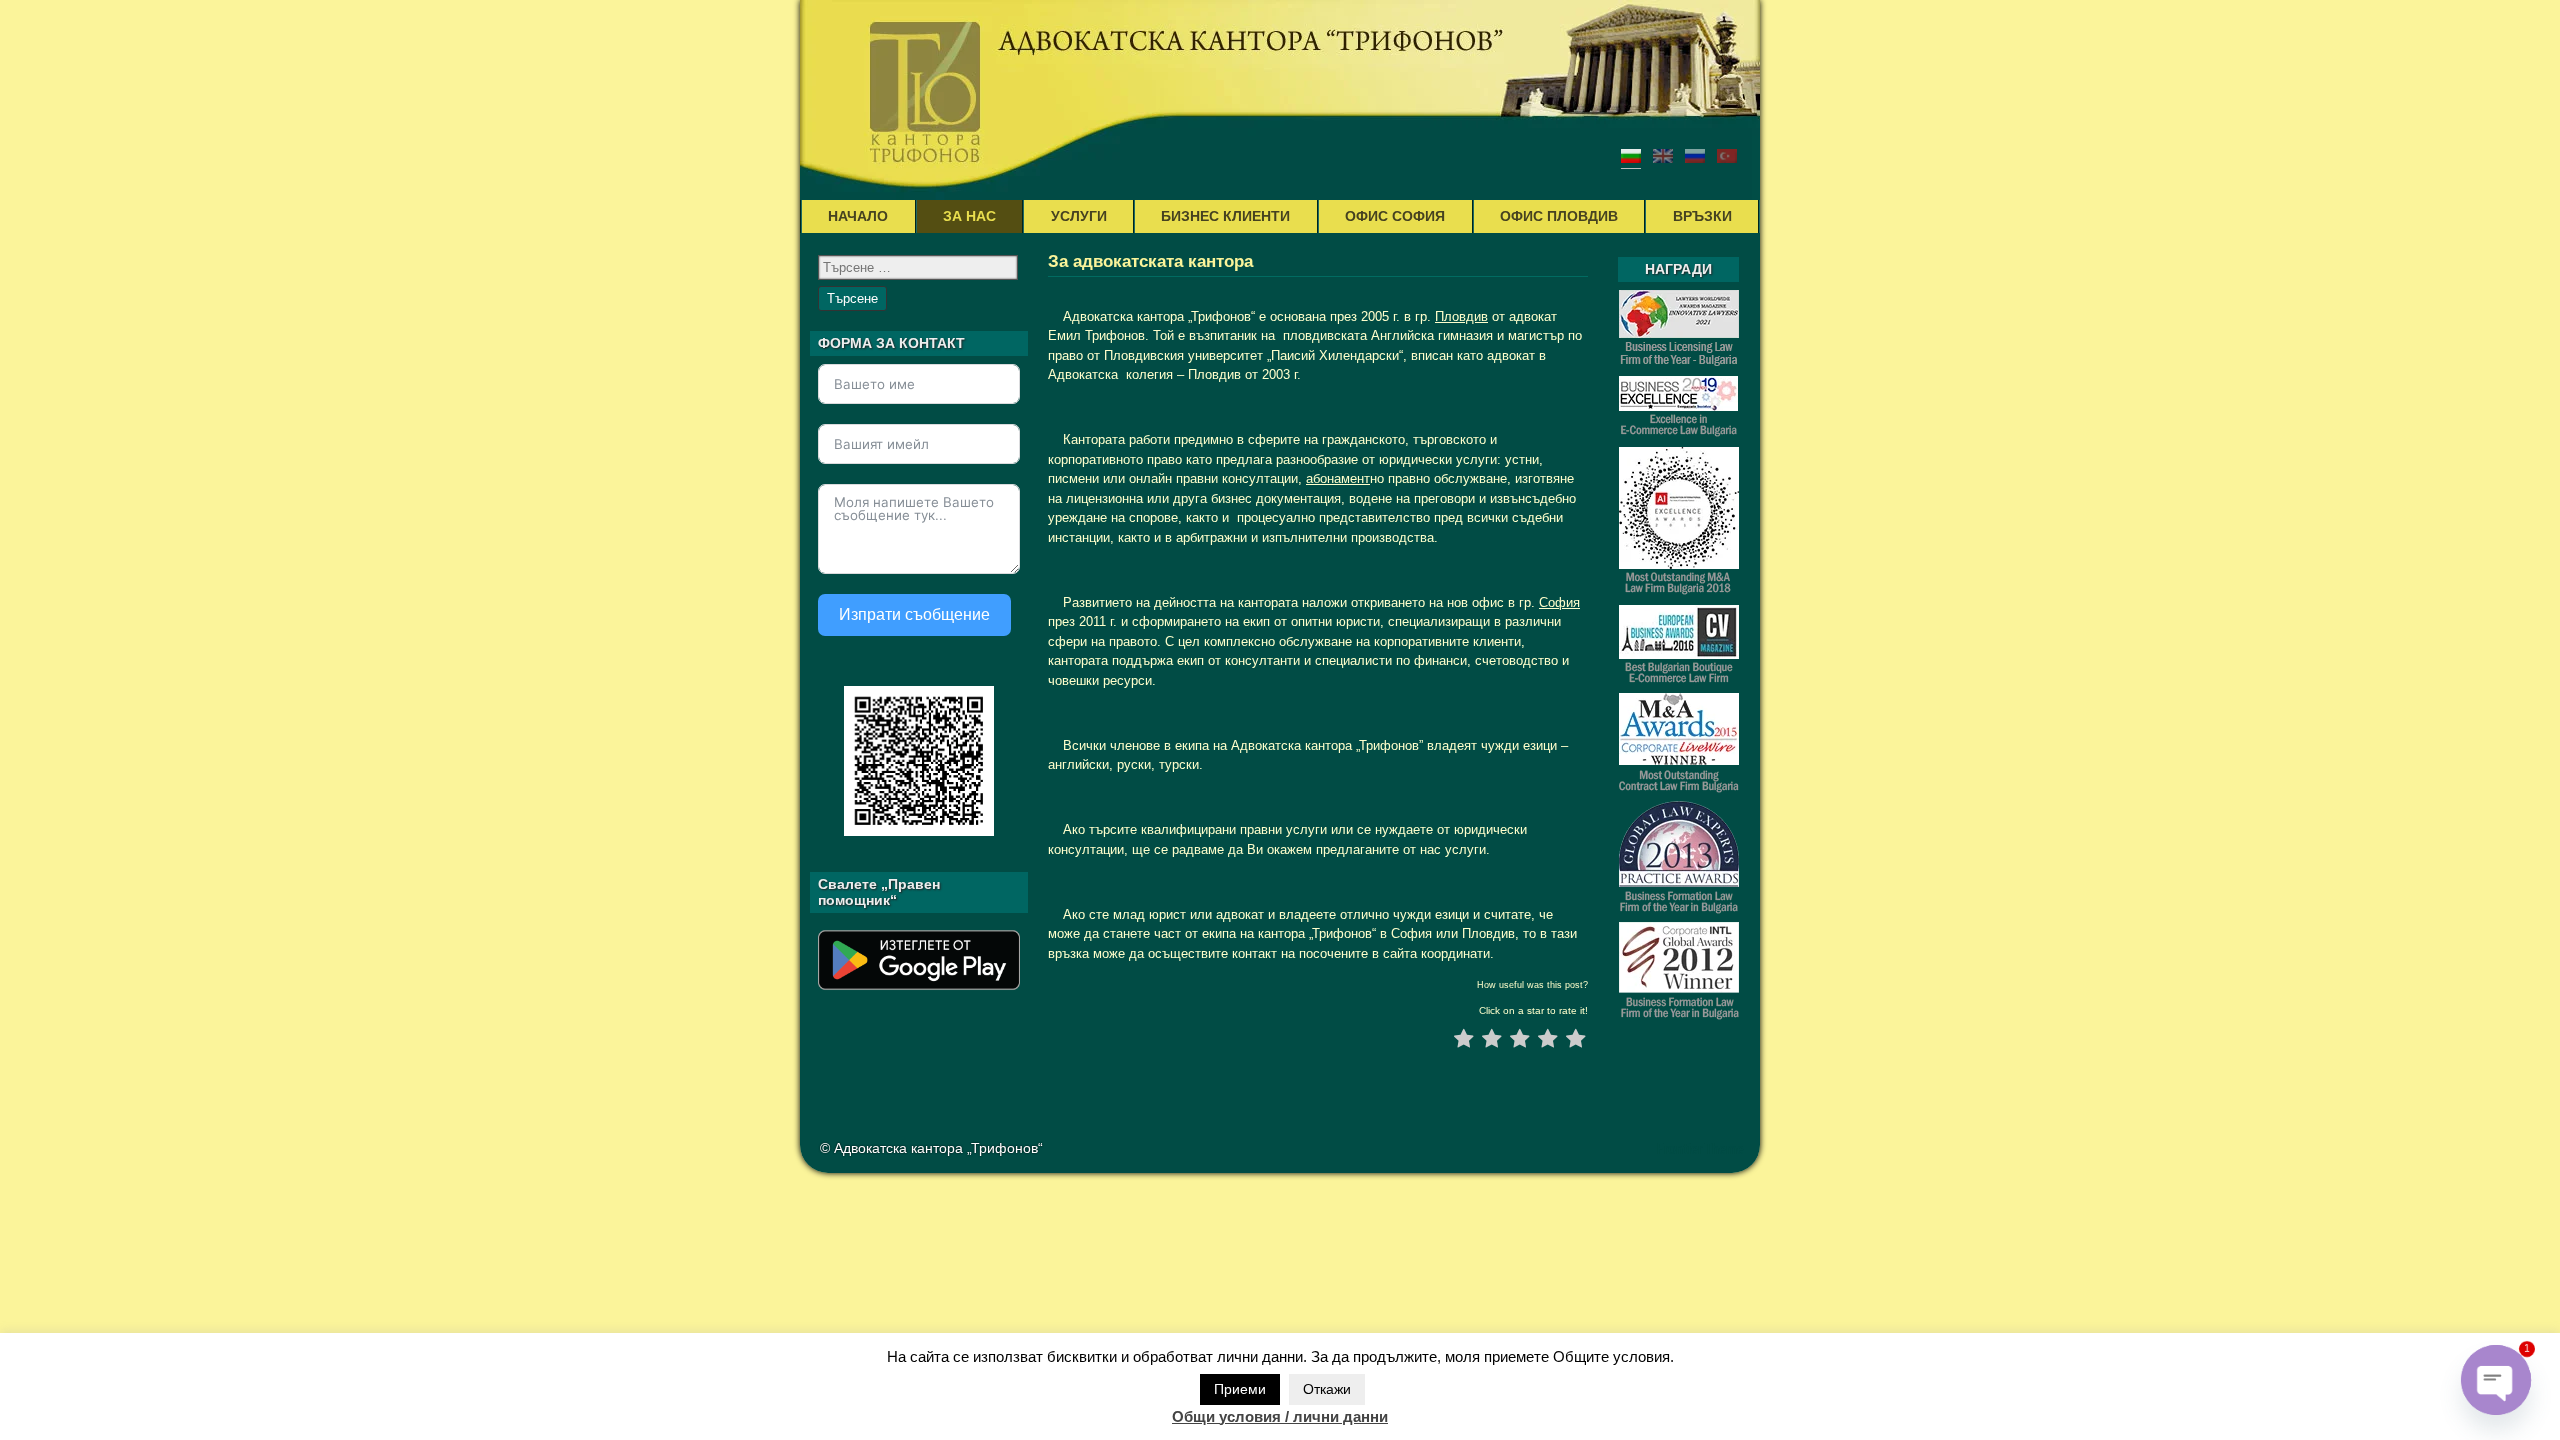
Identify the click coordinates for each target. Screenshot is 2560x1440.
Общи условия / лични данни (1280, 1416)
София (1559, 602)
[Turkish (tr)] (1727, 155)
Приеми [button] (1240, 1389)
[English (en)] (1663, 155)
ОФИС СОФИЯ (1395, 216)
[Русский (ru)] (1695, 155)
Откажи (1327, 1389)
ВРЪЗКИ (1702, 216)
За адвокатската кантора (1150, 261)
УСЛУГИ (1079, 216)
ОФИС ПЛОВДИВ (1559, 216)
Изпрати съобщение (914, 614)
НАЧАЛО (858, 216)
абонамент (1338, 478)
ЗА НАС (969, 216)
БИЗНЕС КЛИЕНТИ (1225, 216)
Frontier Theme (1700, 1149)
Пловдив (1461, 316)
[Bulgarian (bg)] (1631, 155)
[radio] (1464, 1041)
